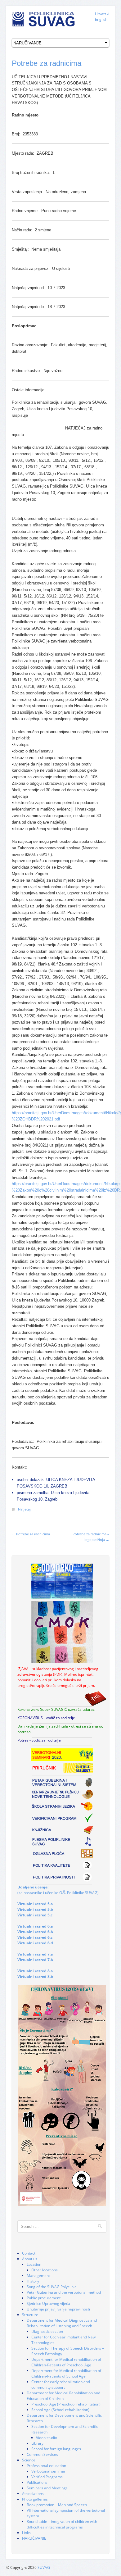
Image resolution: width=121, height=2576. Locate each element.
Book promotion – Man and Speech (57, 2505)
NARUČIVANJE (34, 2538)
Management (38, 2276)
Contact (29, 2253)
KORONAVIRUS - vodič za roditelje (46, 1718)
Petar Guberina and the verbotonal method (64, 2292)
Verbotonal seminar (48, 2471)
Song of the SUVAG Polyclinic (52, 2287)
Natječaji (25, 1509)
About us (30, 2259)
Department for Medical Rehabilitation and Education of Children (63, 2396)
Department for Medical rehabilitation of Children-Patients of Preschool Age (66, 2362)
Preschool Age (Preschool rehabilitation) (66, 2404)
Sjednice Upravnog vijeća (48, 2303)
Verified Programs (47, 2477)
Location (34, 2264)
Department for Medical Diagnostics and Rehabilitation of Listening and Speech (62, 2323)
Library (37, 2443)
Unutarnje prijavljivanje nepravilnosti (58, 2309)
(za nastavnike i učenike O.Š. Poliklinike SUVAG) (58, 1890)
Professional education (46, 2466)
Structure (30, 2315)
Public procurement (44, 2298)
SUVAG (44, 2567)
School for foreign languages (56, 2449)
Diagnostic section (47, 2331)
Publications (37, 2482)
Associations (33, 2494)
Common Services (42, 2454)
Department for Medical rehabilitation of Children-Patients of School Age (66, 2373)
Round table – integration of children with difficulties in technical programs (62, 2524)
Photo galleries (35, 2499)
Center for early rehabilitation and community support (61, 2385)
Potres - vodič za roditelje (39, 1740)
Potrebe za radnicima (47, 63)
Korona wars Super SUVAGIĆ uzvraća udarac (56, 1709)
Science (29, 2460)
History (33, 2281)
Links (26, 2533)
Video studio (47, 2438)
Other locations (45, 2270)
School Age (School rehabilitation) (60, 2410)
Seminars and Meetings (47, 2488)
